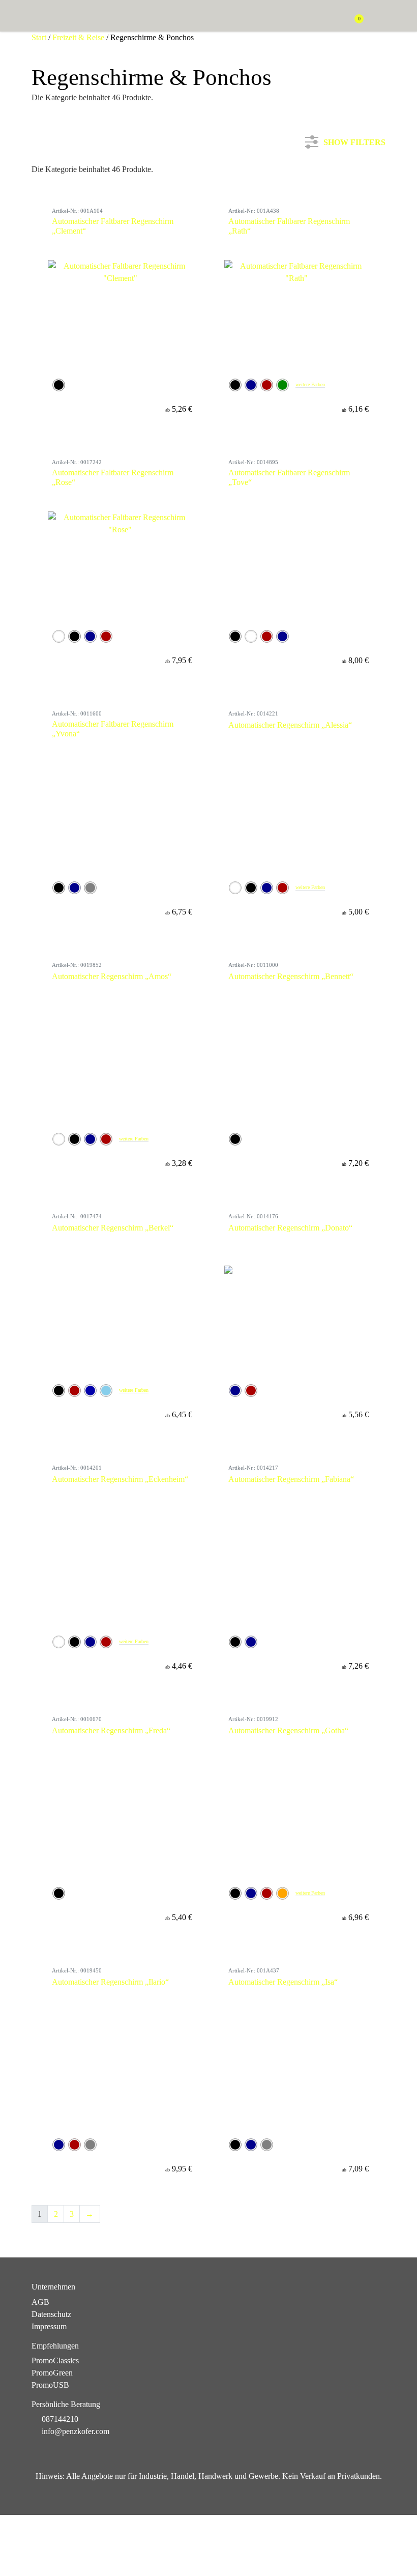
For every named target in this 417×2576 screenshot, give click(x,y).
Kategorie (59, 180)
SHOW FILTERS (354, 140)
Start (39, 37)
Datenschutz (51, 2314)
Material (57, 248)
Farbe (53, 213)
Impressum (49, 2326)
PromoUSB (50, 2385)
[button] (380, 17)
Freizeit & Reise (78, 37)
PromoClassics (55, 2360)
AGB (40, 2302)
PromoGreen (52, 2373)
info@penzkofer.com (76, 2431)
